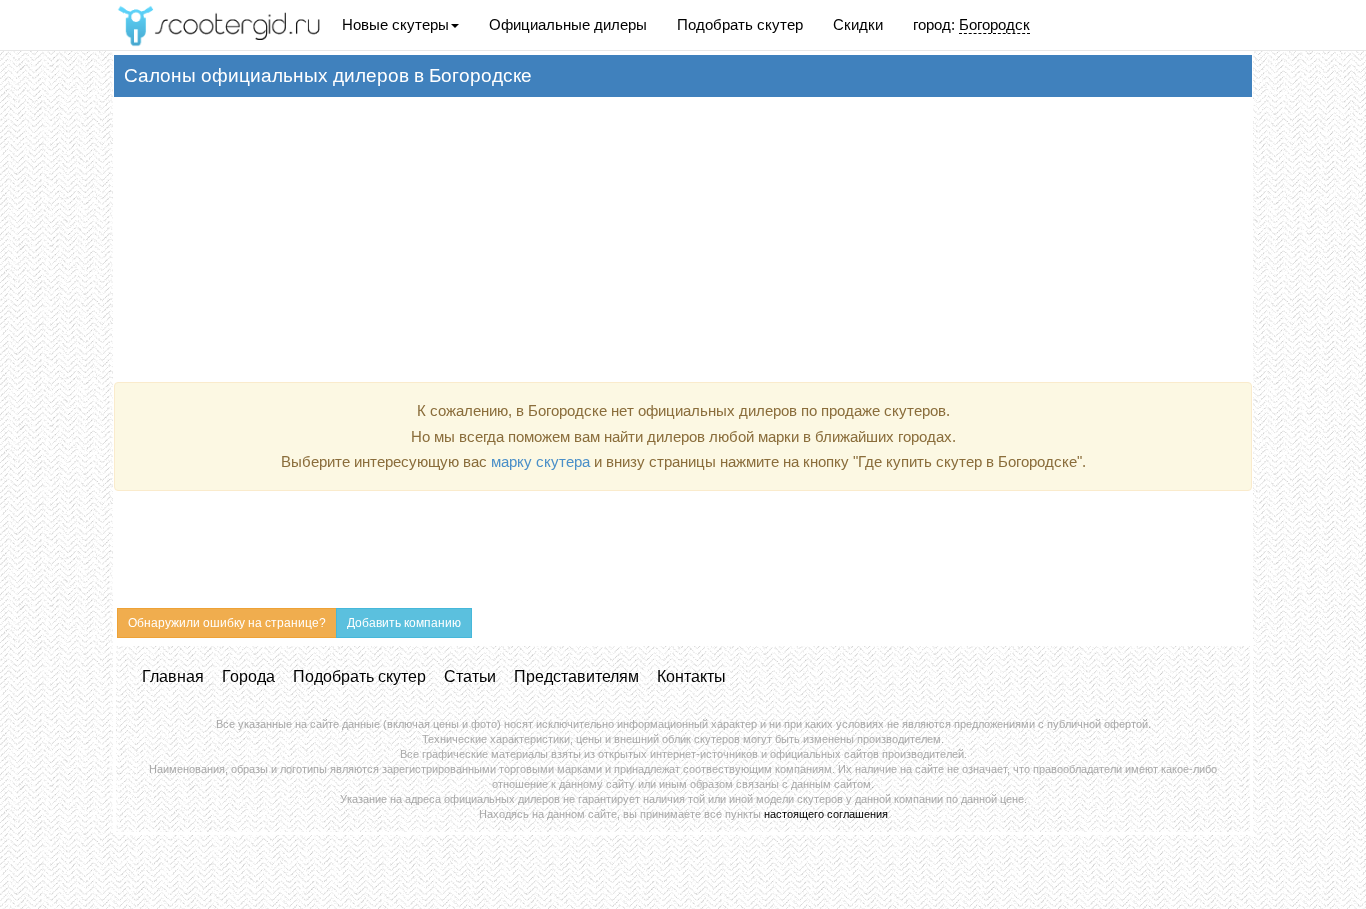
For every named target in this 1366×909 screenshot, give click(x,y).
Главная (173, 676)
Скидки (858, 24)
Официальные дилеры (568, 24)
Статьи (470, 676)
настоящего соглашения (826, 814)
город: (971, 24)
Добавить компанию (404, 623)
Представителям (576, 676)
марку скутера (540, 461)
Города (248, 676)
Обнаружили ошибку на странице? (227, 623)
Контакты (691, 676)
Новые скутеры (395, 24)
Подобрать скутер (740, 24)
